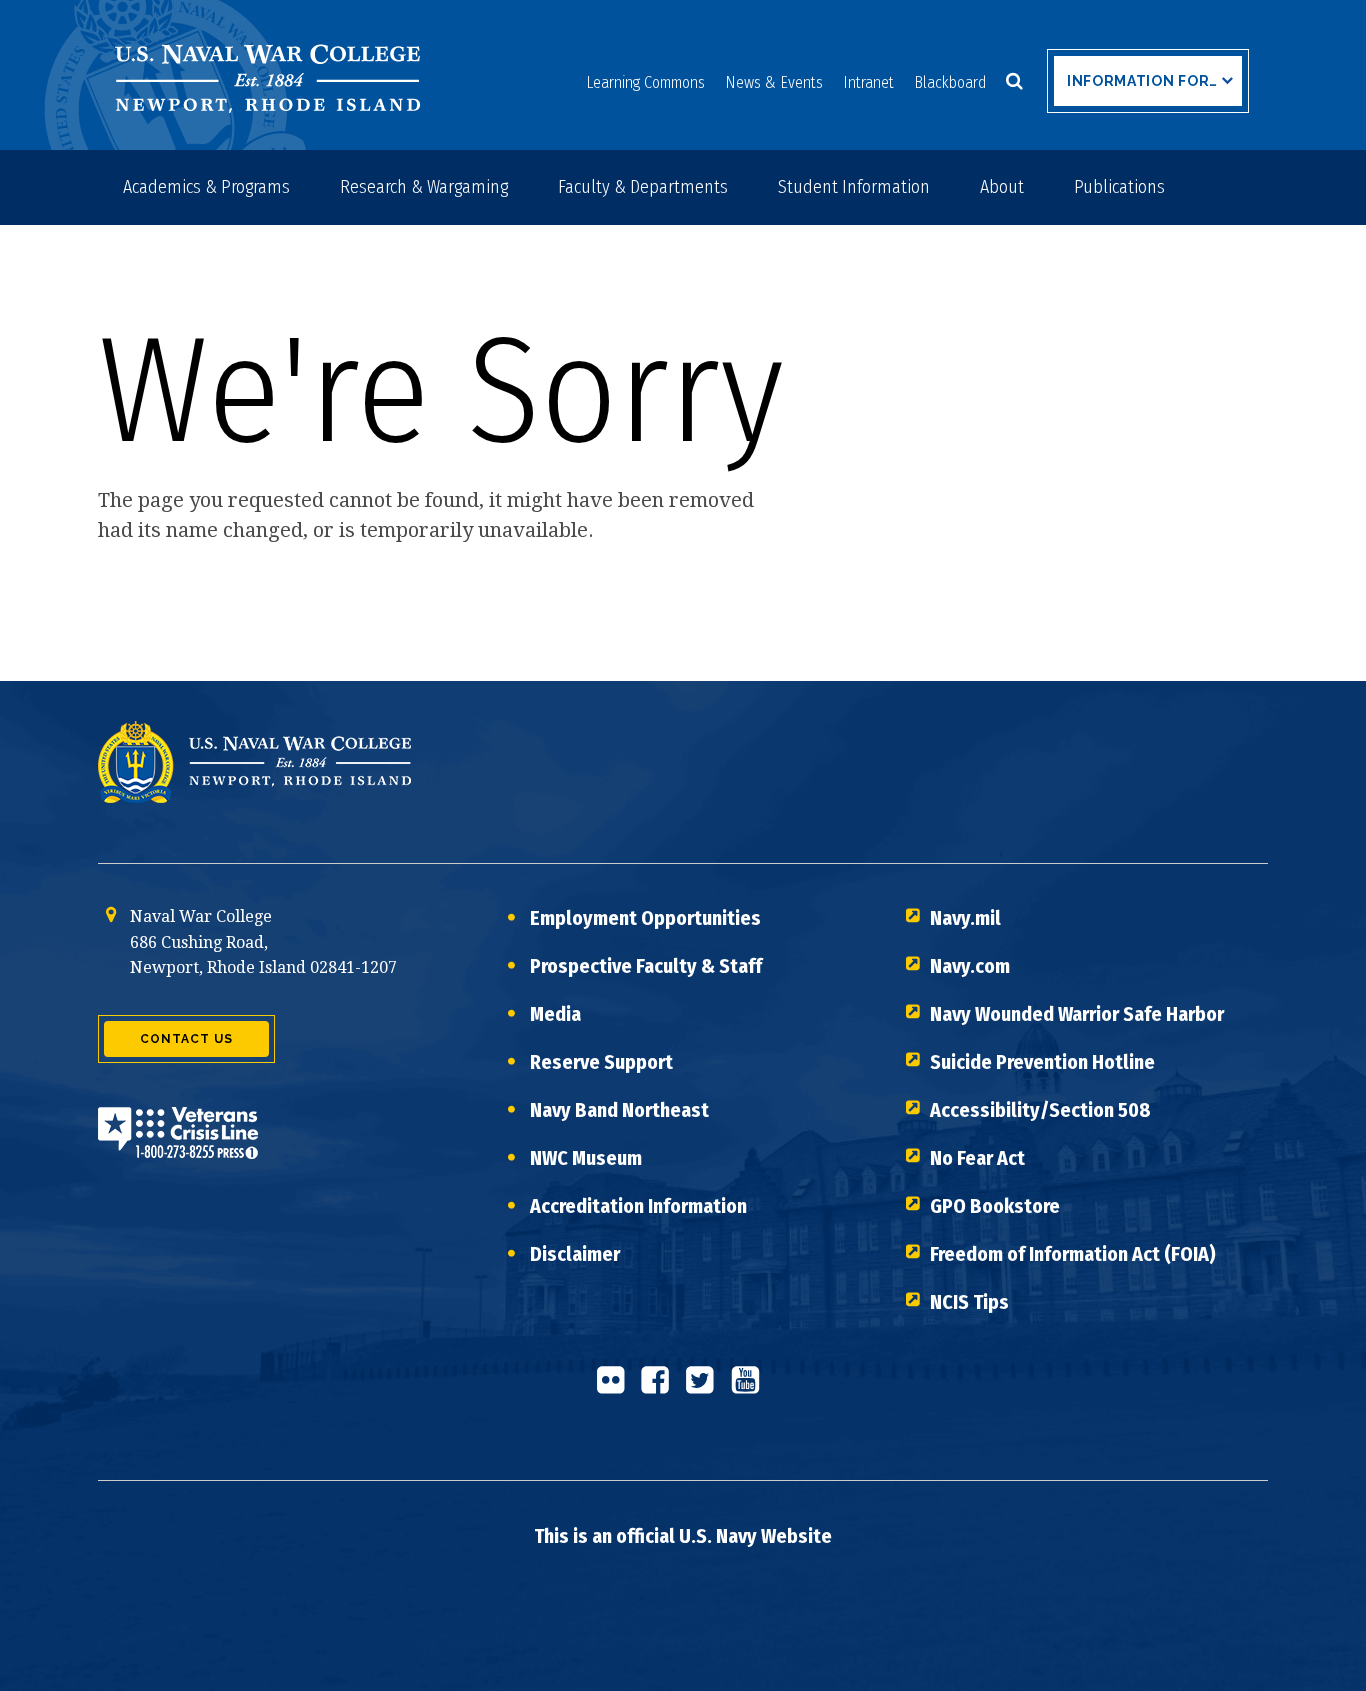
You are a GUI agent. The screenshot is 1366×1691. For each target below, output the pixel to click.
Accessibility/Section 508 (1040, 1110)
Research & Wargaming (424, 187)
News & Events (774, 82)
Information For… (1142, 81)
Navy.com (970, 966)
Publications (1119, 187)
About (1002, 187)
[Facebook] (661, 1388)
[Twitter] (706, 1388)
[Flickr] (616, 1388)
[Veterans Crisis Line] (178, 1145)
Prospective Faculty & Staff (646, 966)
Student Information (854, 187)
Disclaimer (575, 1254)
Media (555, 1014)
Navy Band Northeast (619, 1110)
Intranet (868, 82)
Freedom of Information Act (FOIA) (1073, 1254)
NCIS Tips (969, 1302)
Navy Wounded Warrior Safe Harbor (1077, 1014)
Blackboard (950, 82)
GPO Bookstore (995, 1206)
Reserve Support (601, 1062)
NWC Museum (586, 1158)
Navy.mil (965, 918)
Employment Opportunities (645, 918)
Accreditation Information (638, 1206)
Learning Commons (645, 82)
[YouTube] (751, 1388)
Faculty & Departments (643, 187)
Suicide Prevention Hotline (1042, 1062)
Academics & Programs (206, 187)
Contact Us (186, 1039)
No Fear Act (977, 1158)
